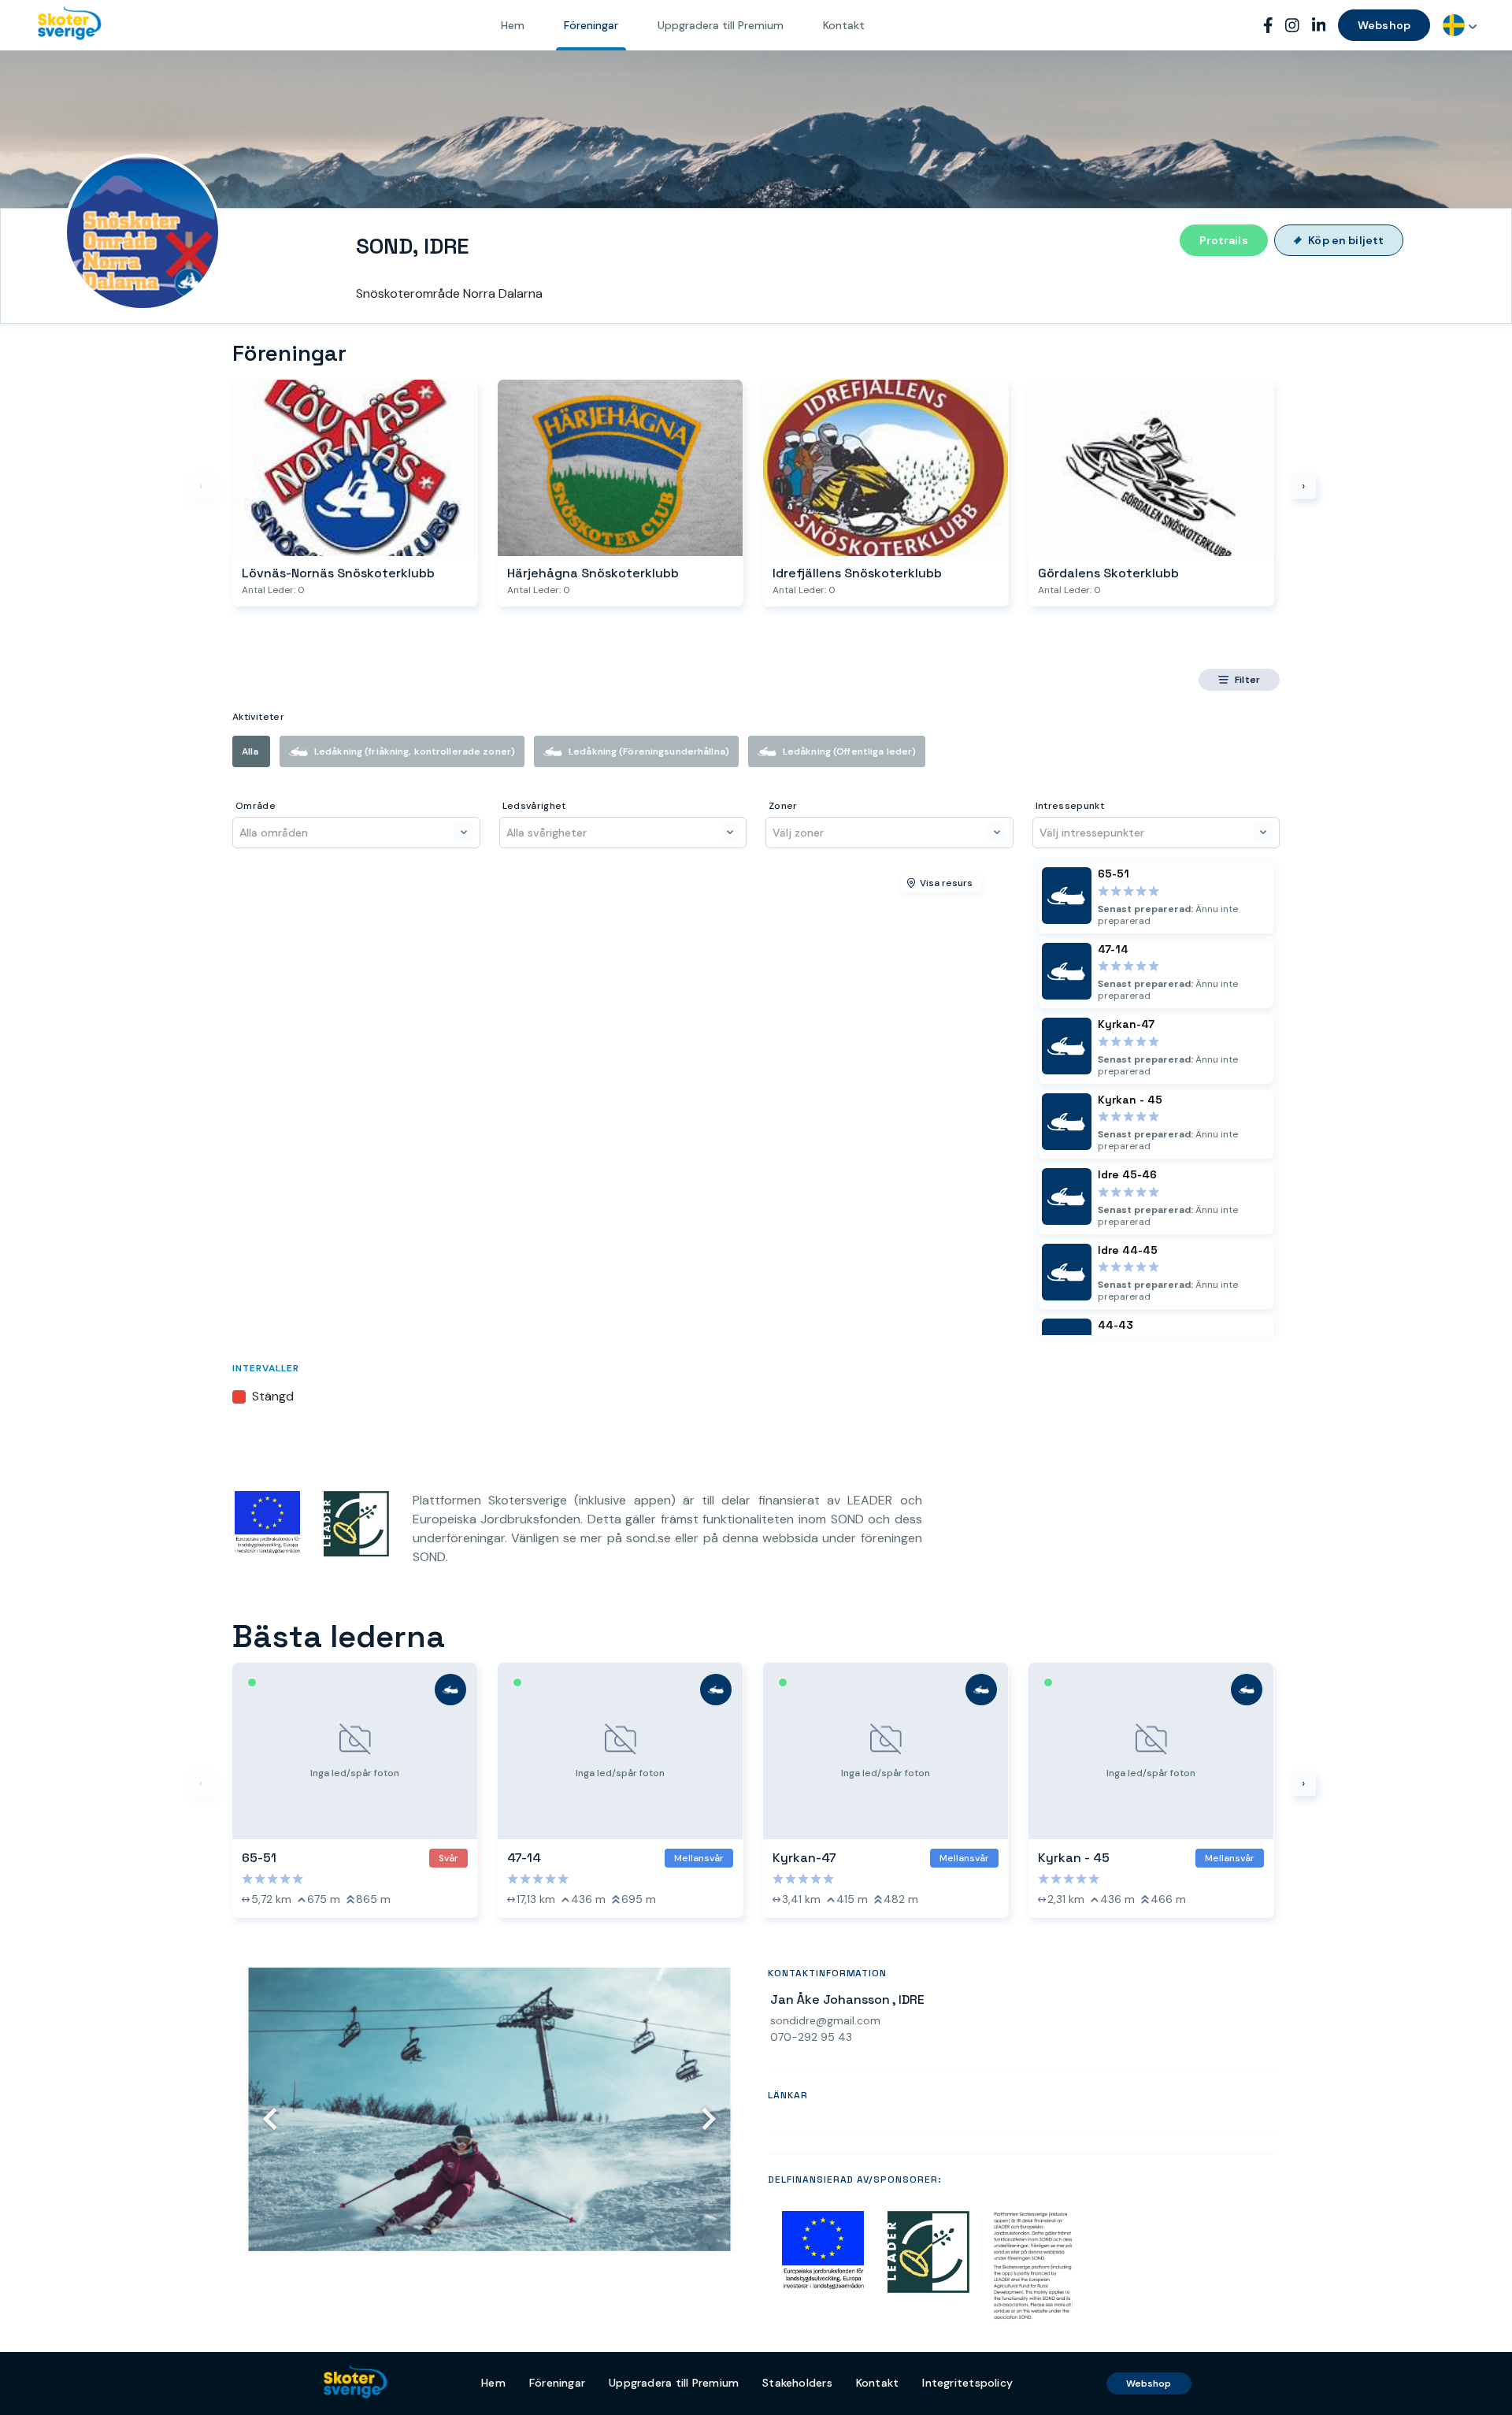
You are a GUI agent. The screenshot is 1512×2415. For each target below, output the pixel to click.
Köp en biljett (1346, 240)
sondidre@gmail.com (825, 2021)
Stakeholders (797, 2383)
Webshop (1384, 25)
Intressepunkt (1070, 806)
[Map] (623, 1100)
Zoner (783, 806)
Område (256, 806)
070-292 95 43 (811, 2037)
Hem (513, 25)
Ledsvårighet (534, 806)
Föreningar (591, 25)
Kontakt (844, 25)
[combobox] (1460, 25)
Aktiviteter (258, 717)
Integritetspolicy (967, 2383)
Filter (1247, 680)
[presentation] (201, 486)
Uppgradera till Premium (721, 25)
